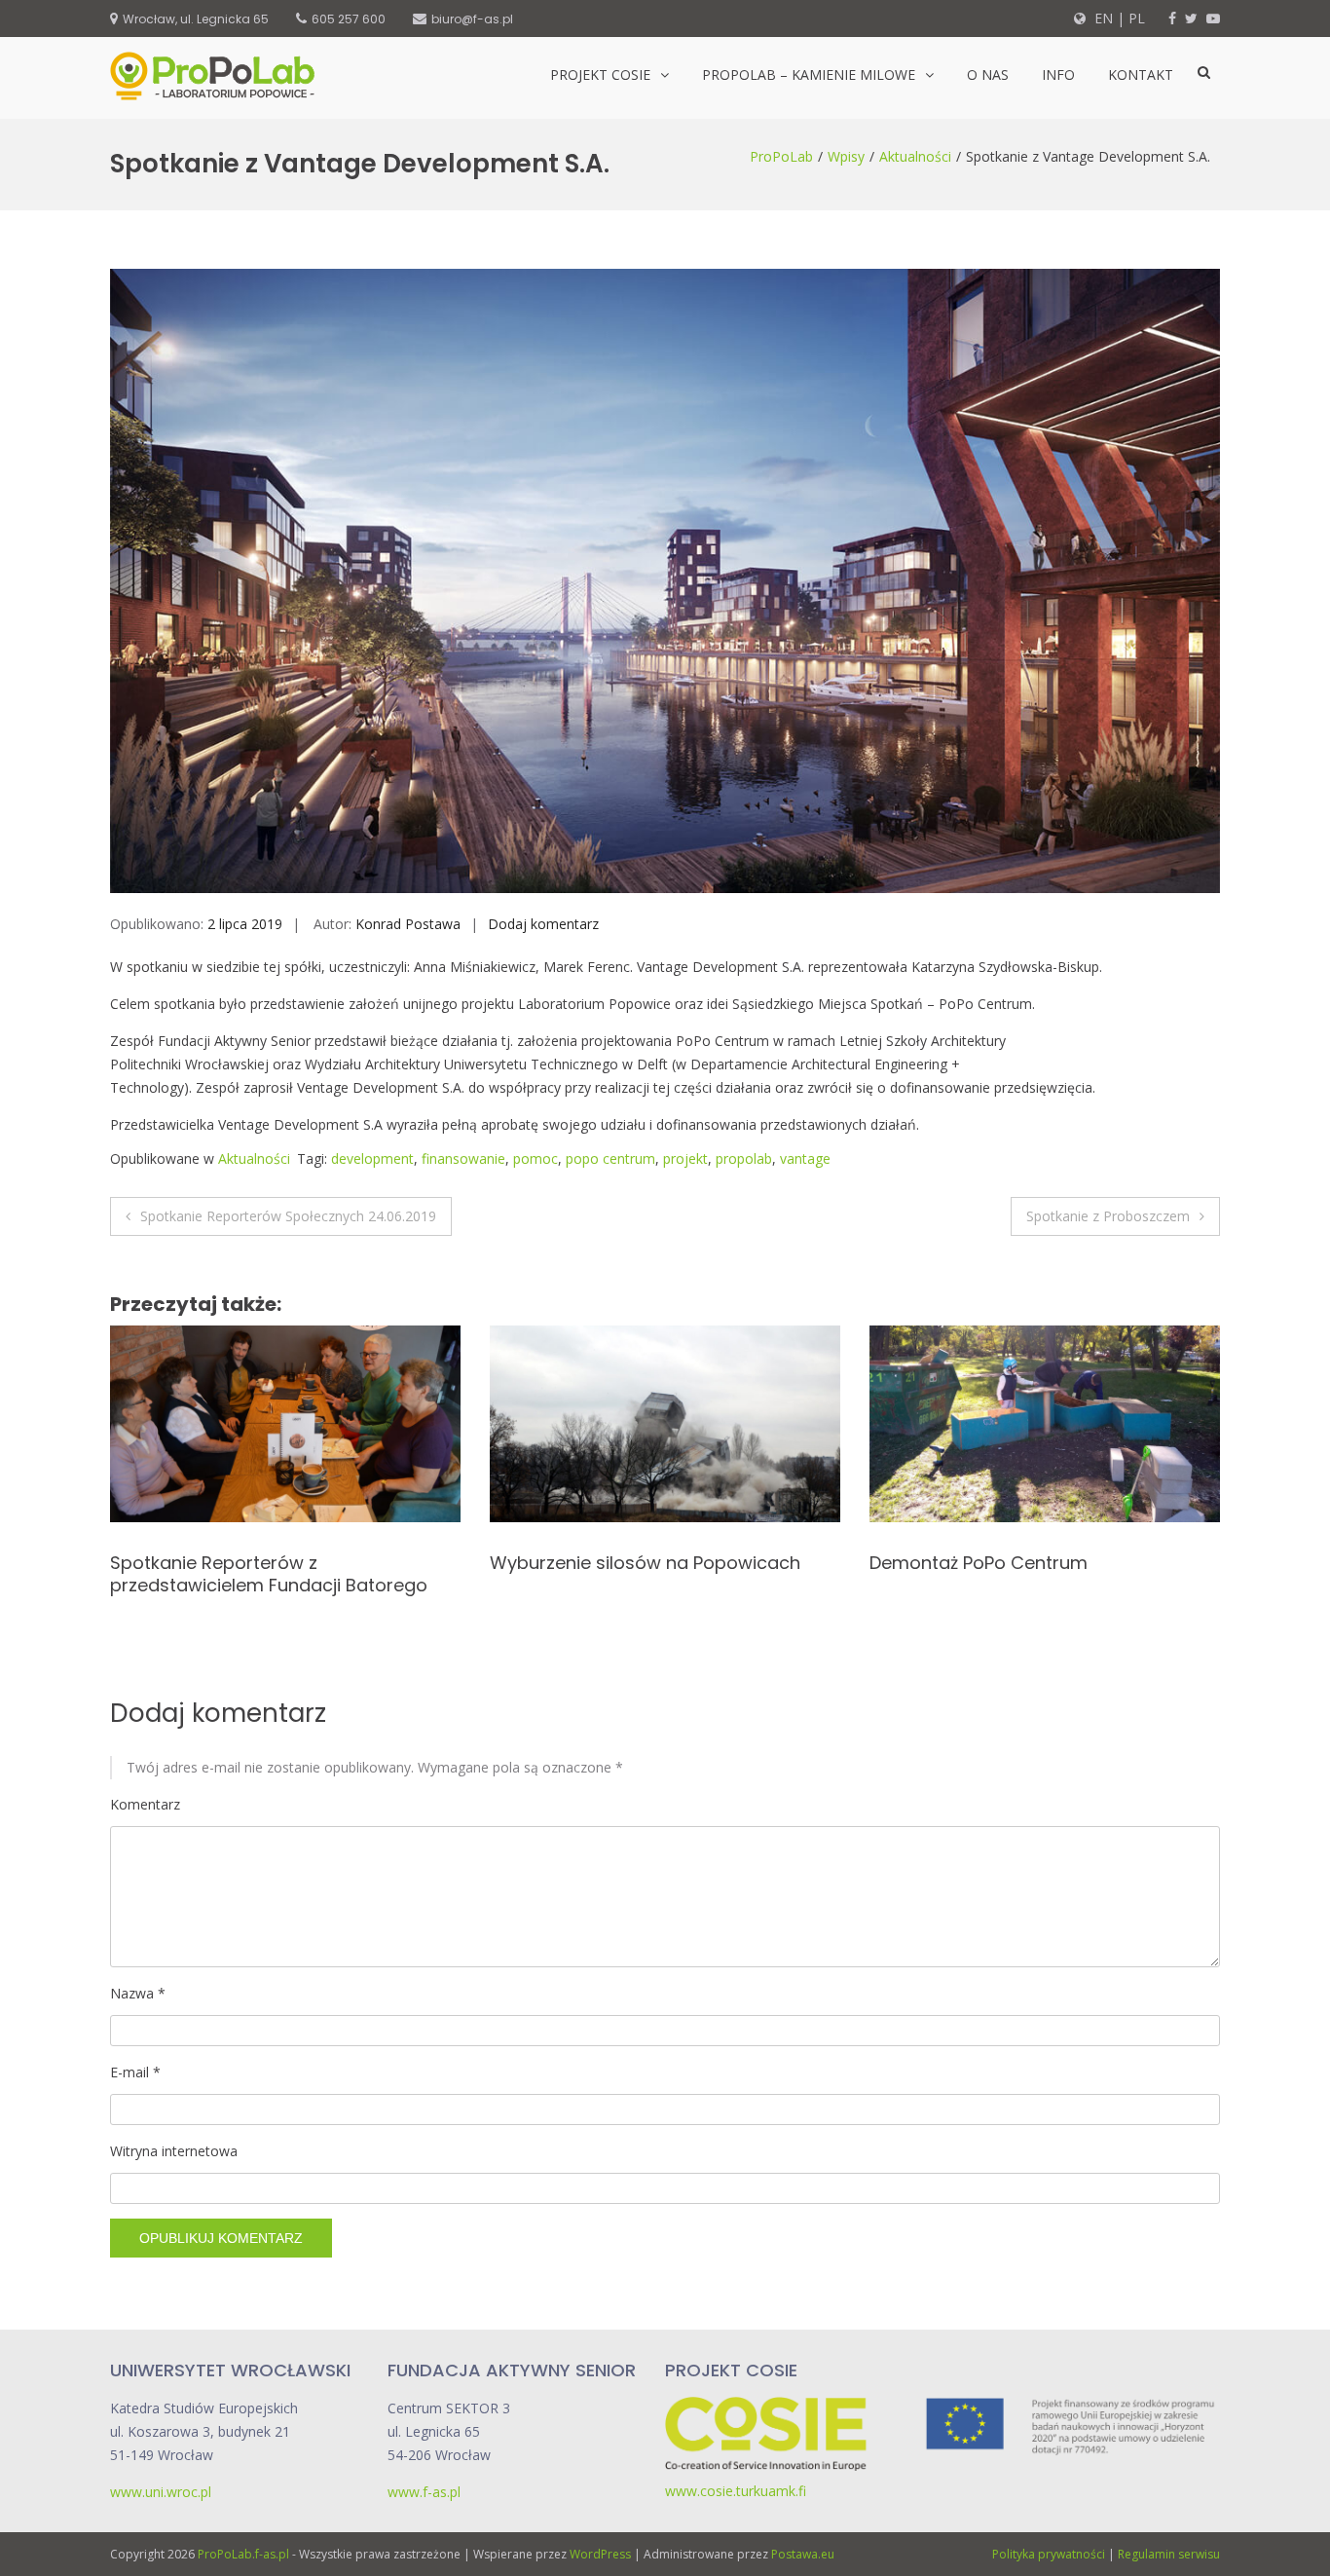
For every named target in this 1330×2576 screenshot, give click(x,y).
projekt (685, 1158)
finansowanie (463, 1158)
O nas (988, 75)
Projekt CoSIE (600, 75)
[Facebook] (1172, 18)
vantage (805, 1158)
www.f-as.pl (424, 2492)
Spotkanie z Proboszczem (1108, 1216)
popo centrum (610, 1158)
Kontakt (1141, 75)
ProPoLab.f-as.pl (243, 2554)
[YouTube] (1213, 18)
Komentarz (145, 1804)
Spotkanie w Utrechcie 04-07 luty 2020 (658, 1563)
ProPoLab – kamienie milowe (809, 75)
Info (1058, 75)
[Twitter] (1191, 18)
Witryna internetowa (174, 2151)
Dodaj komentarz (543, 924)
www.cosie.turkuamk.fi (736, 2491)
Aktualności (915, 156)
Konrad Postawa (408, 924)
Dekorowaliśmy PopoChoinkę (995, 1563)
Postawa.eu (803, 2554)
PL (1137, 18)
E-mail (135, 2072)
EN (1102, 18)
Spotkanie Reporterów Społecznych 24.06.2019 (288, 1216)
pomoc (536, 1158)
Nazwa (138, 1993)
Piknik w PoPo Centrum (207, 1563)
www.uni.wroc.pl (161, 2492)
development (372, 1158)
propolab (744, 1158)
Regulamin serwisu (1169, 2554)
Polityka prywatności (1049, 2554)
